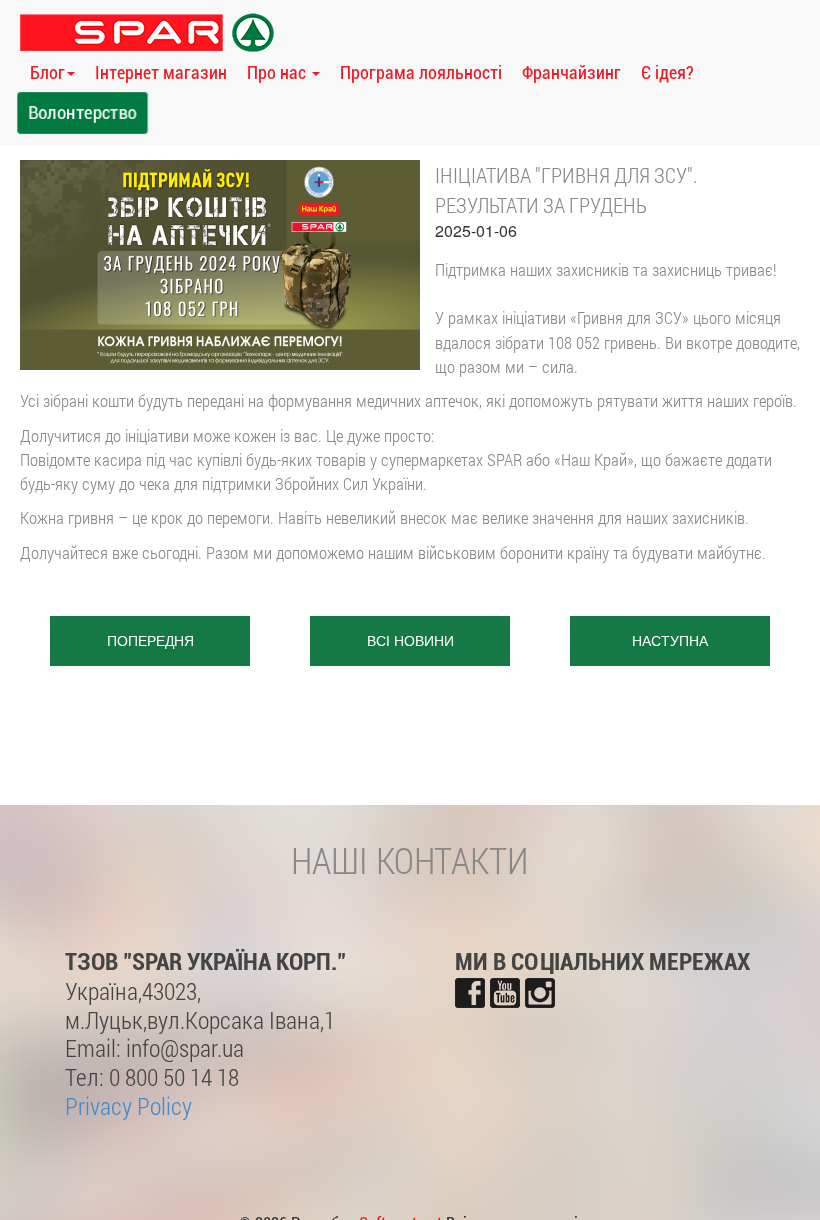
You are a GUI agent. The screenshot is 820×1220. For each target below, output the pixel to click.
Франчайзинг (571, 72)
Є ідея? (667, 72)
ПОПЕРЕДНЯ (150, 641)
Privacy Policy (128, 1106)
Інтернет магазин (161, 72)
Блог (47, 72)
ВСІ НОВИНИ (410, 641)
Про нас (278, 72)
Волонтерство (82, 112)
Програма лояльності (421, 72)
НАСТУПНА (670, 641)
